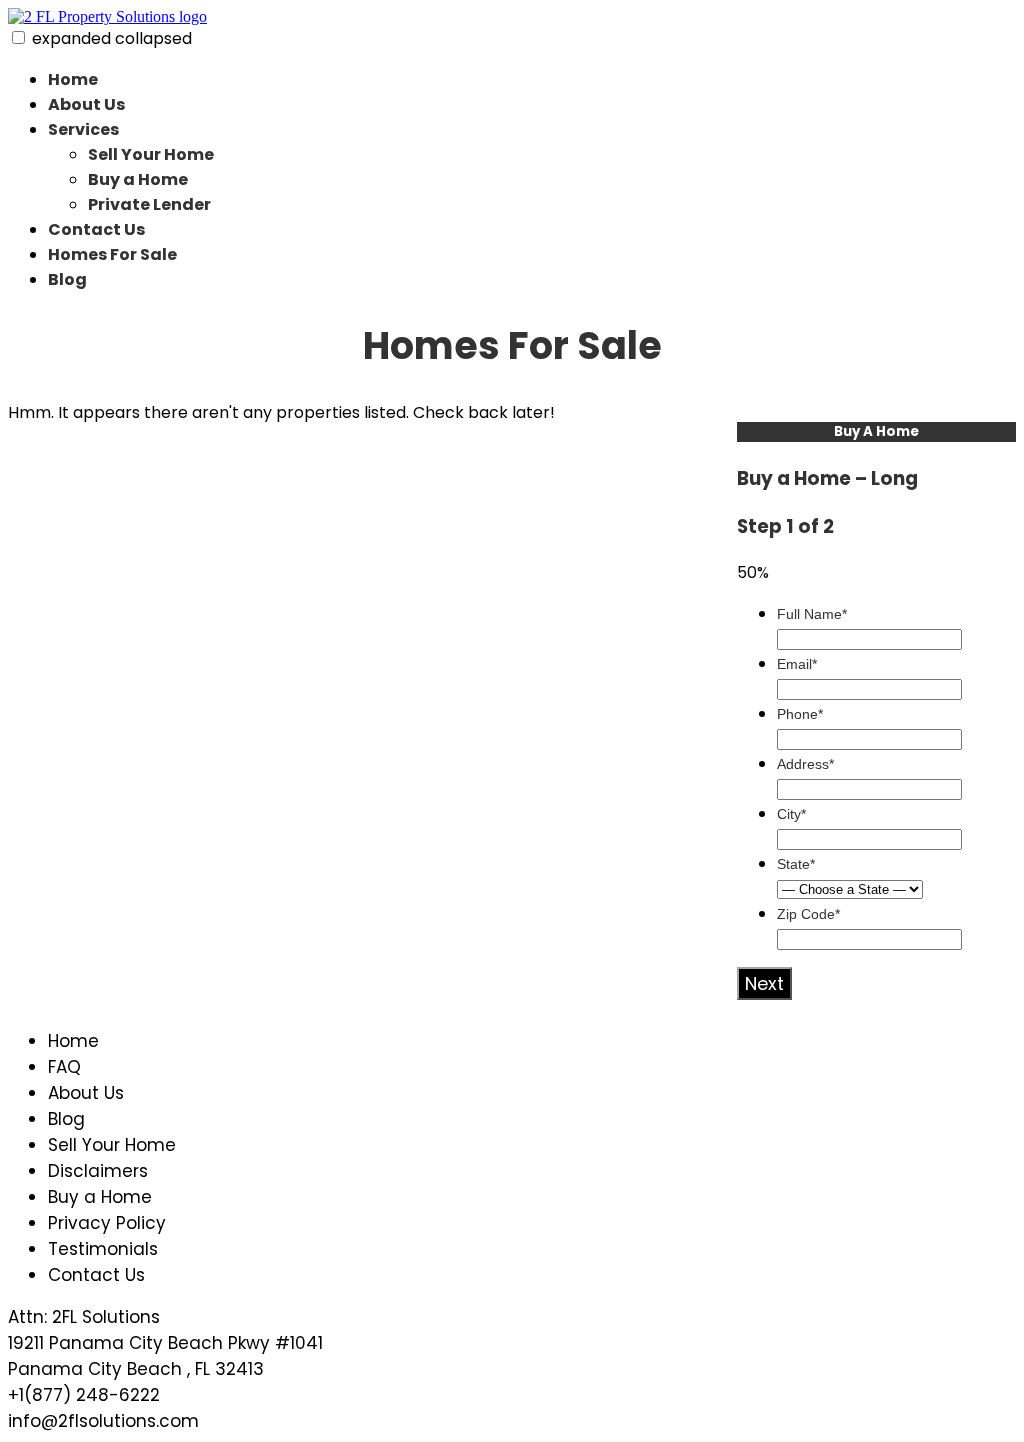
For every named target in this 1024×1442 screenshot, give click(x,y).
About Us (86, 104)
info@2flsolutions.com (103, 1421)
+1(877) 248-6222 (84, 1395)
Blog (67, 279)
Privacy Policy (107, 1223)
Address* (805, 764)
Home (73, 79)
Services (83, 129)
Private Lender (149, 204)
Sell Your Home (151, 154)
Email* (797, 664)
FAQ (64, 1067)
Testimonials (103, 1249)
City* (791, 814)
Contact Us (96, 229)
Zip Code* (808, 914)
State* (796, 864)
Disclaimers (98, 1171)
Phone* (800, 714)
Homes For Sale (112, 254)
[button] (18, 37)
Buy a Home (138, 179)
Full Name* (812, 614)
